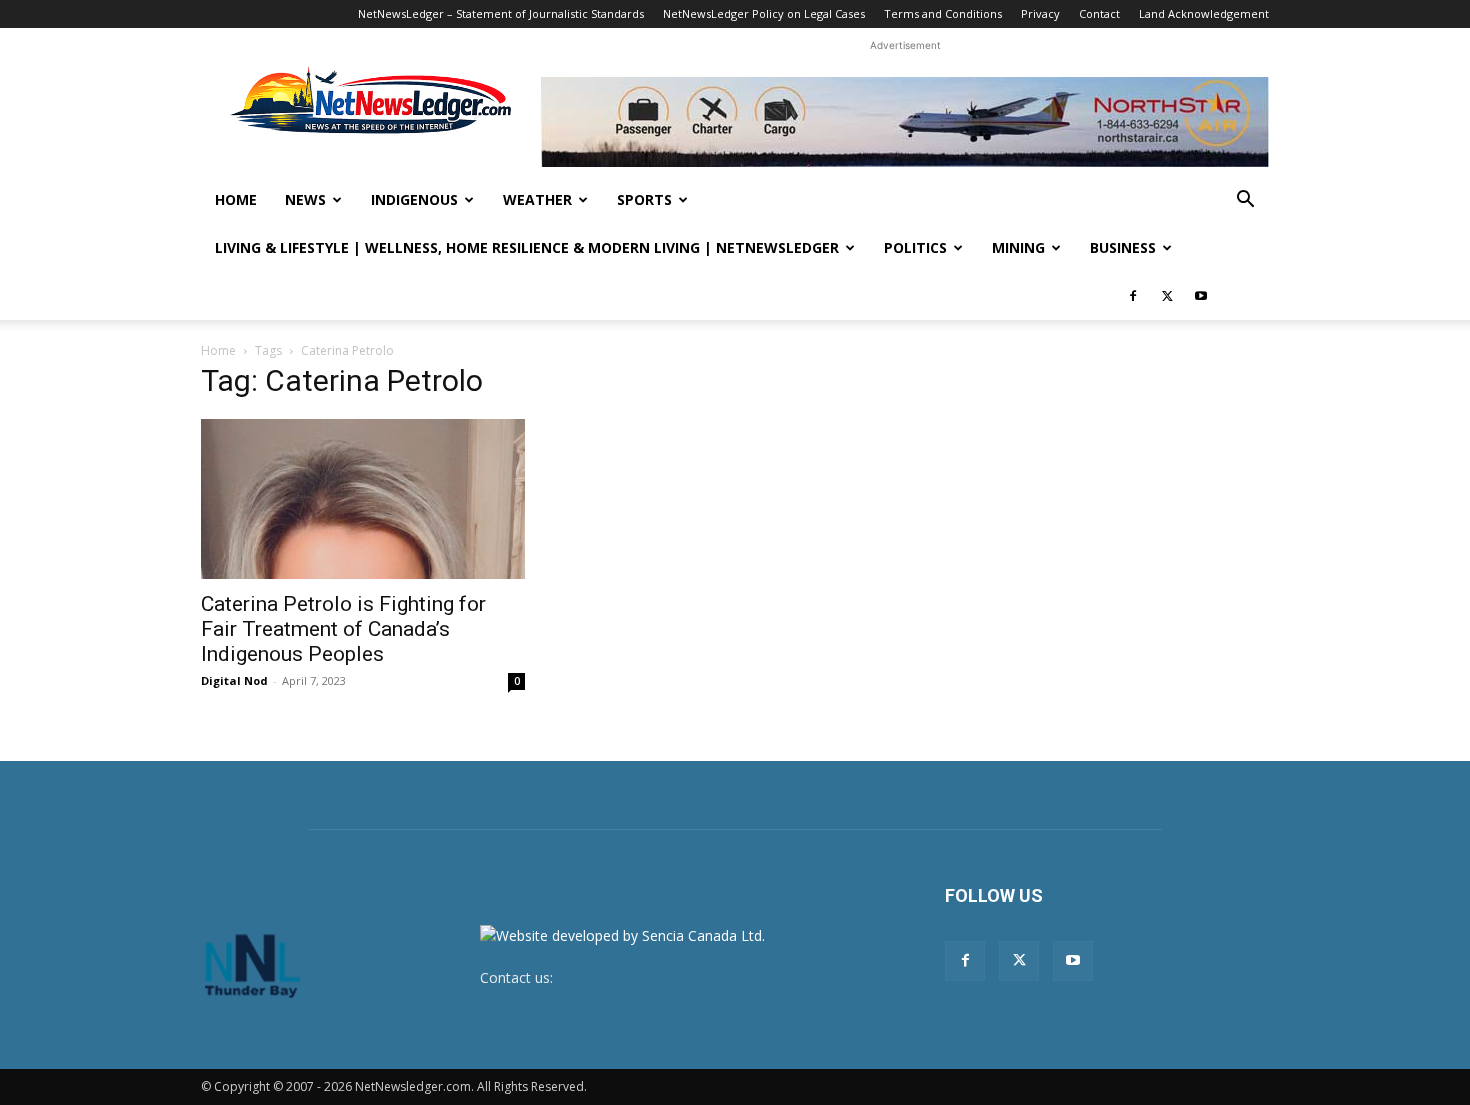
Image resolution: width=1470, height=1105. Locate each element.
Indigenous (414, 199)
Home (236, 199)
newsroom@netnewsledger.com (662, 977)
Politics (915, 247)
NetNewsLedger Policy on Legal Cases (764, 13)
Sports (644, 199)
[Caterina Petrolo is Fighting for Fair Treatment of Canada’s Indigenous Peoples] (363, 499)
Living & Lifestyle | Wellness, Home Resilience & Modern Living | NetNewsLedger (527, 247)
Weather (537, 199)
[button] (1245, 201)
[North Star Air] (905, 122)
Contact (1099, 13)
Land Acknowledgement (1204, 13)
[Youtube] (1201, 296)
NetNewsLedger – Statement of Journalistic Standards (501, 13)
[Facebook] (1133, 296)
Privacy (1040, 13)
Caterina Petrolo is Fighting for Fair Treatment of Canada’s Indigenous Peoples (343, 629)
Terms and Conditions (943, 13)
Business (1123, 247)
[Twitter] (1167, 296)
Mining (1018, 247)
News (305, 199)
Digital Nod (234, 680)
